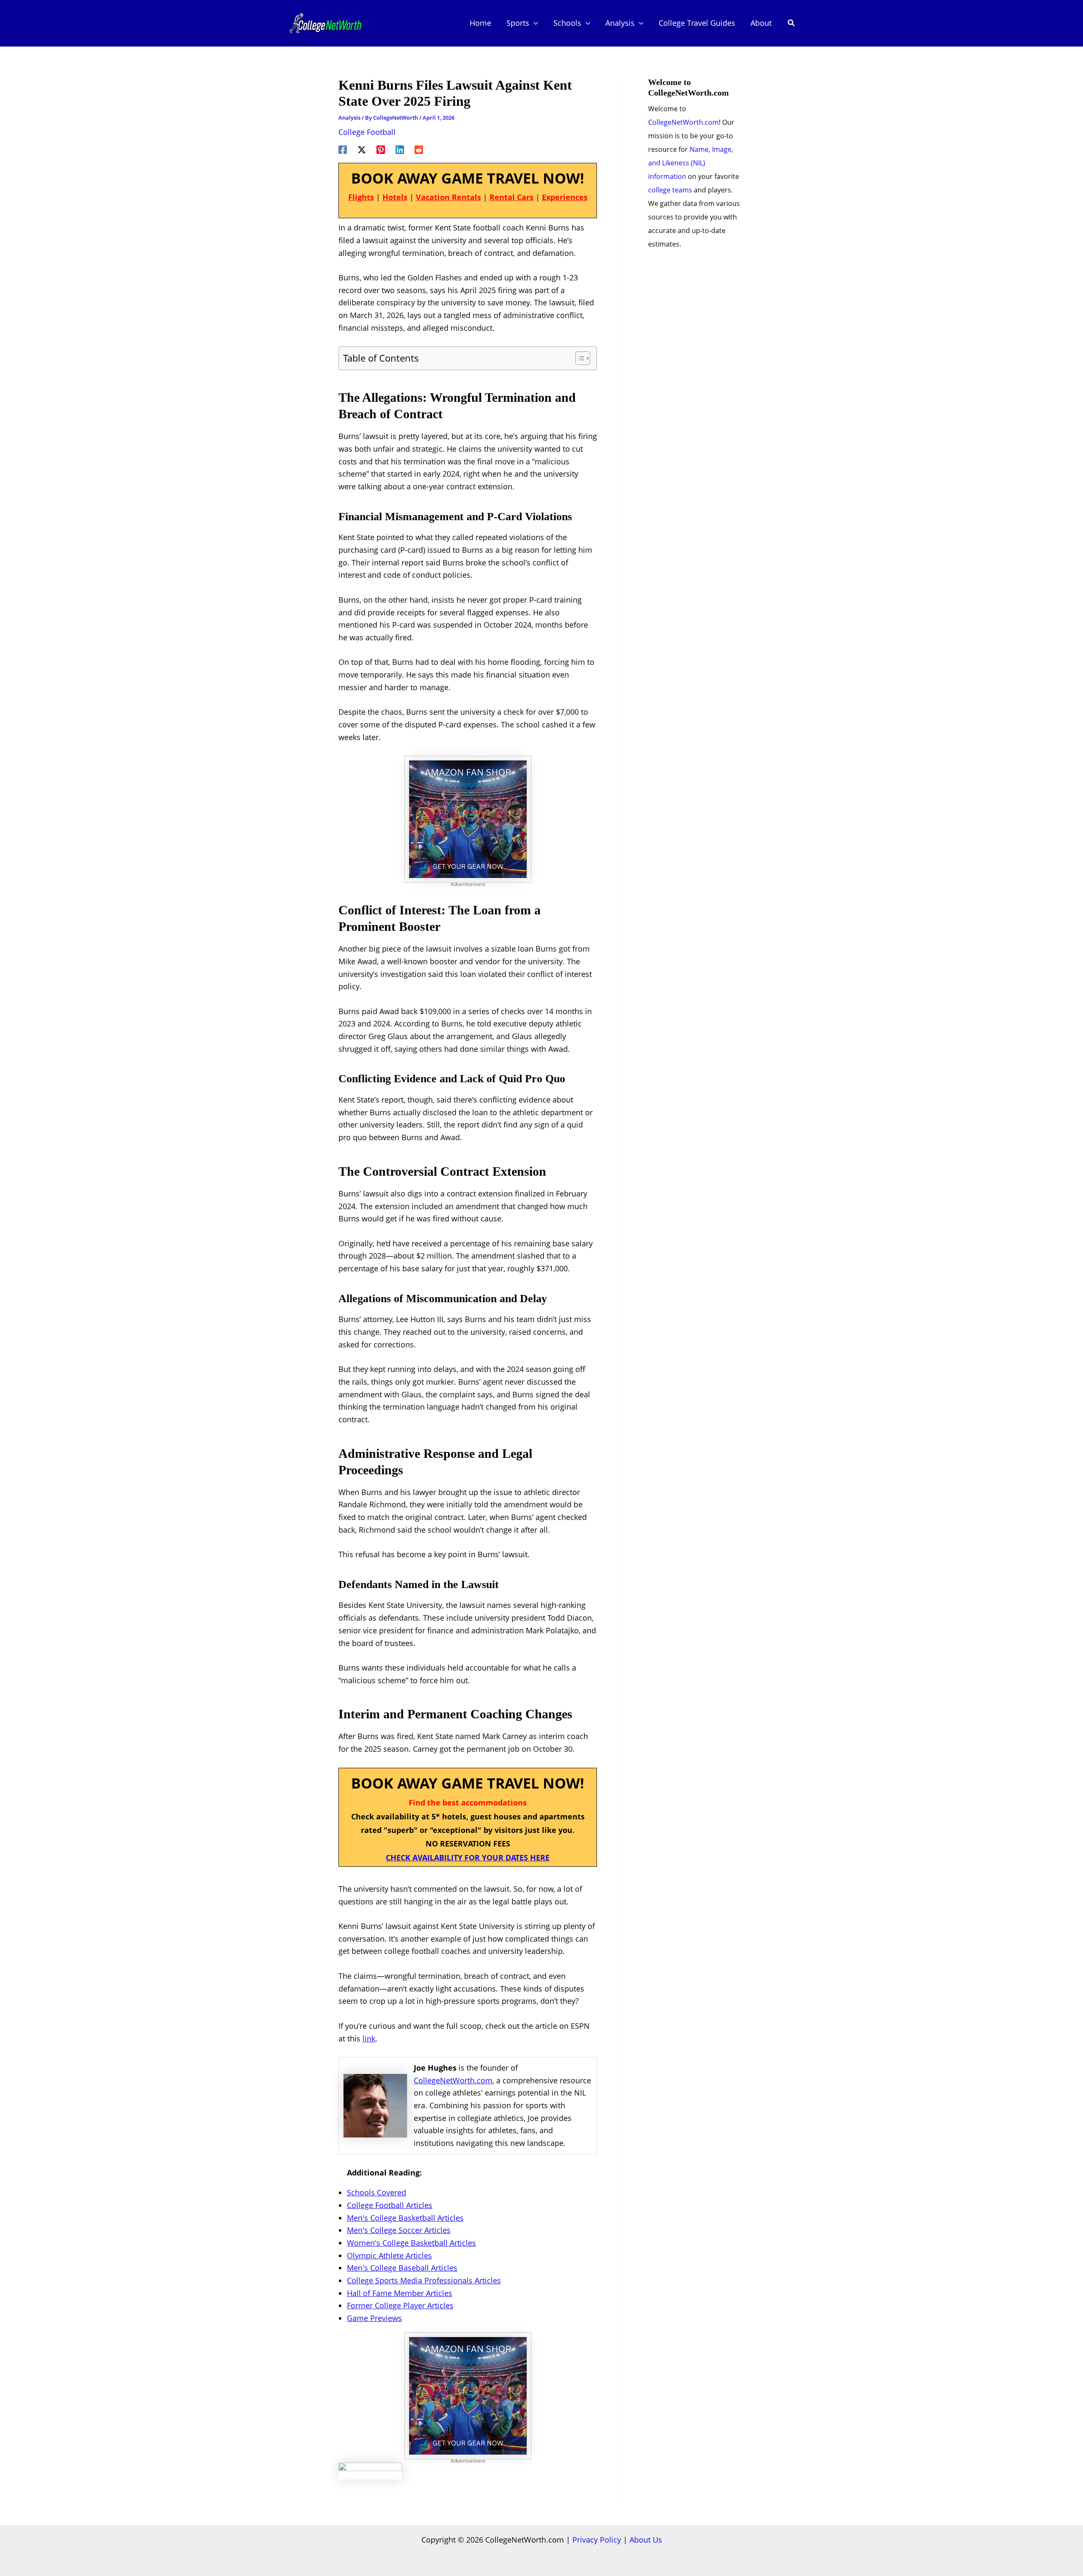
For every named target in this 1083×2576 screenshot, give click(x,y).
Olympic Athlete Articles (389, 2255)
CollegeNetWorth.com (453, 2080)
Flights (361, 197)
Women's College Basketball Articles (411, 2243)
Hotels (395, 197)
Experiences (565, 197)
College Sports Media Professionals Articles (424, 2280)
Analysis (349, 118)
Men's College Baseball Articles (402, 2268)
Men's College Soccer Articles (399, 2230)
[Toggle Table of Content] (579, 358)
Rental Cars (511, 197)
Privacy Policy (597, 2540)
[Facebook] (343, 148)
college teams (670, 190)
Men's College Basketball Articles (405, 2218)
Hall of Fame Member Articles (400, 2293)
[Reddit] (419, 148)
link (369, 2038)
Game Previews (374, 2318)
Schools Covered (377, 2192)
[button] (534, 23)
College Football (367, 132)
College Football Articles (390, 2205)
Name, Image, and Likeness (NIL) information (691, 163)
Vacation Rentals (448, 197)
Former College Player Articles (400, 2305)
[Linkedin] (400, 148)
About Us (646, 2540)
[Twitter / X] (362, 148)
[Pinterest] (381, 148)
